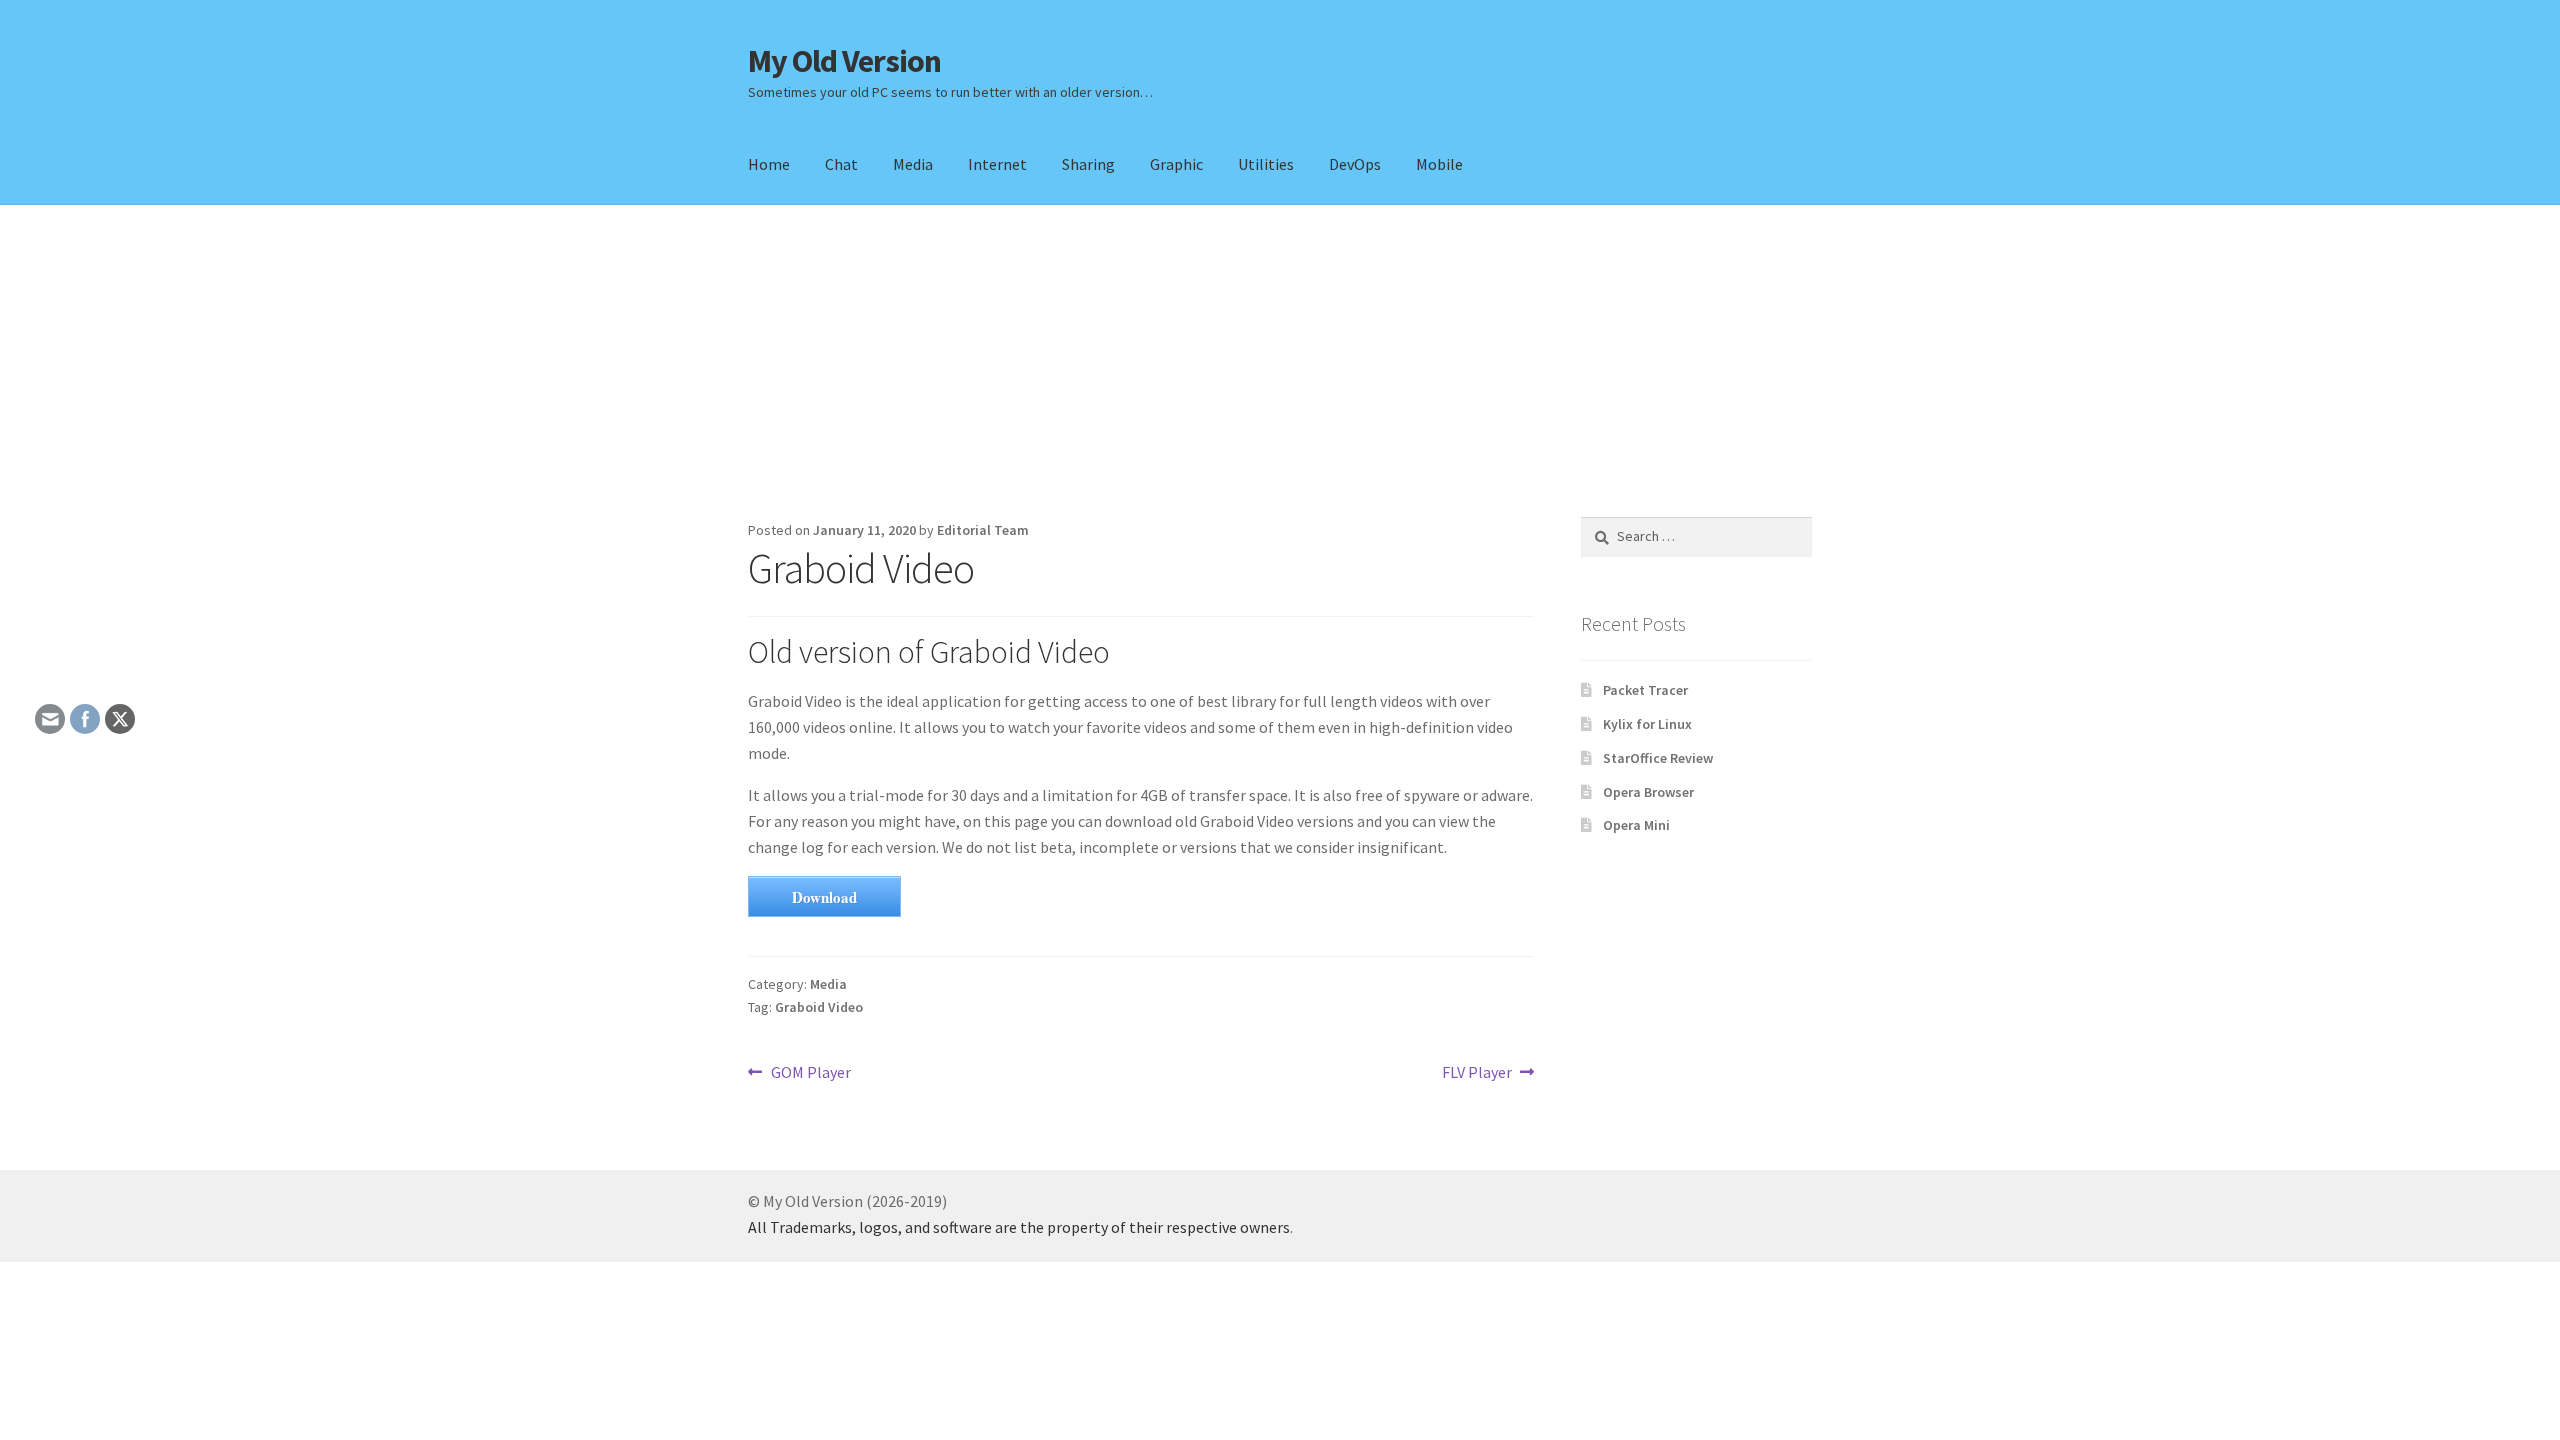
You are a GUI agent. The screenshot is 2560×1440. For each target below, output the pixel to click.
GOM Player (810, 1073)
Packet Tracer (1645, 690)
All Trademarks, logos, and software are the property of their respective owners (1019, 1227)
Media (913, 164)
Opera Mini (1636, 825)
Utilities (1266, 164)
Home (769, 164)
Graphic (1176, 164)
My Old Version (844, 61)
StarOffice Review (1658, 758)
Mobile (1439, 164)
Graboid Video (819, 1007)
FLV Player (1477, 1073)
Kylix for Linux (1647, 724)
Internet (997, 164)
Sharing (1088, 164)
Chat (841, 164)
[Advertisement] (1280, 361)
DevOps (1355, 164)
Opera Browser (1648, 792)
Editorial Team (983, 530)
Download (824, 897)
